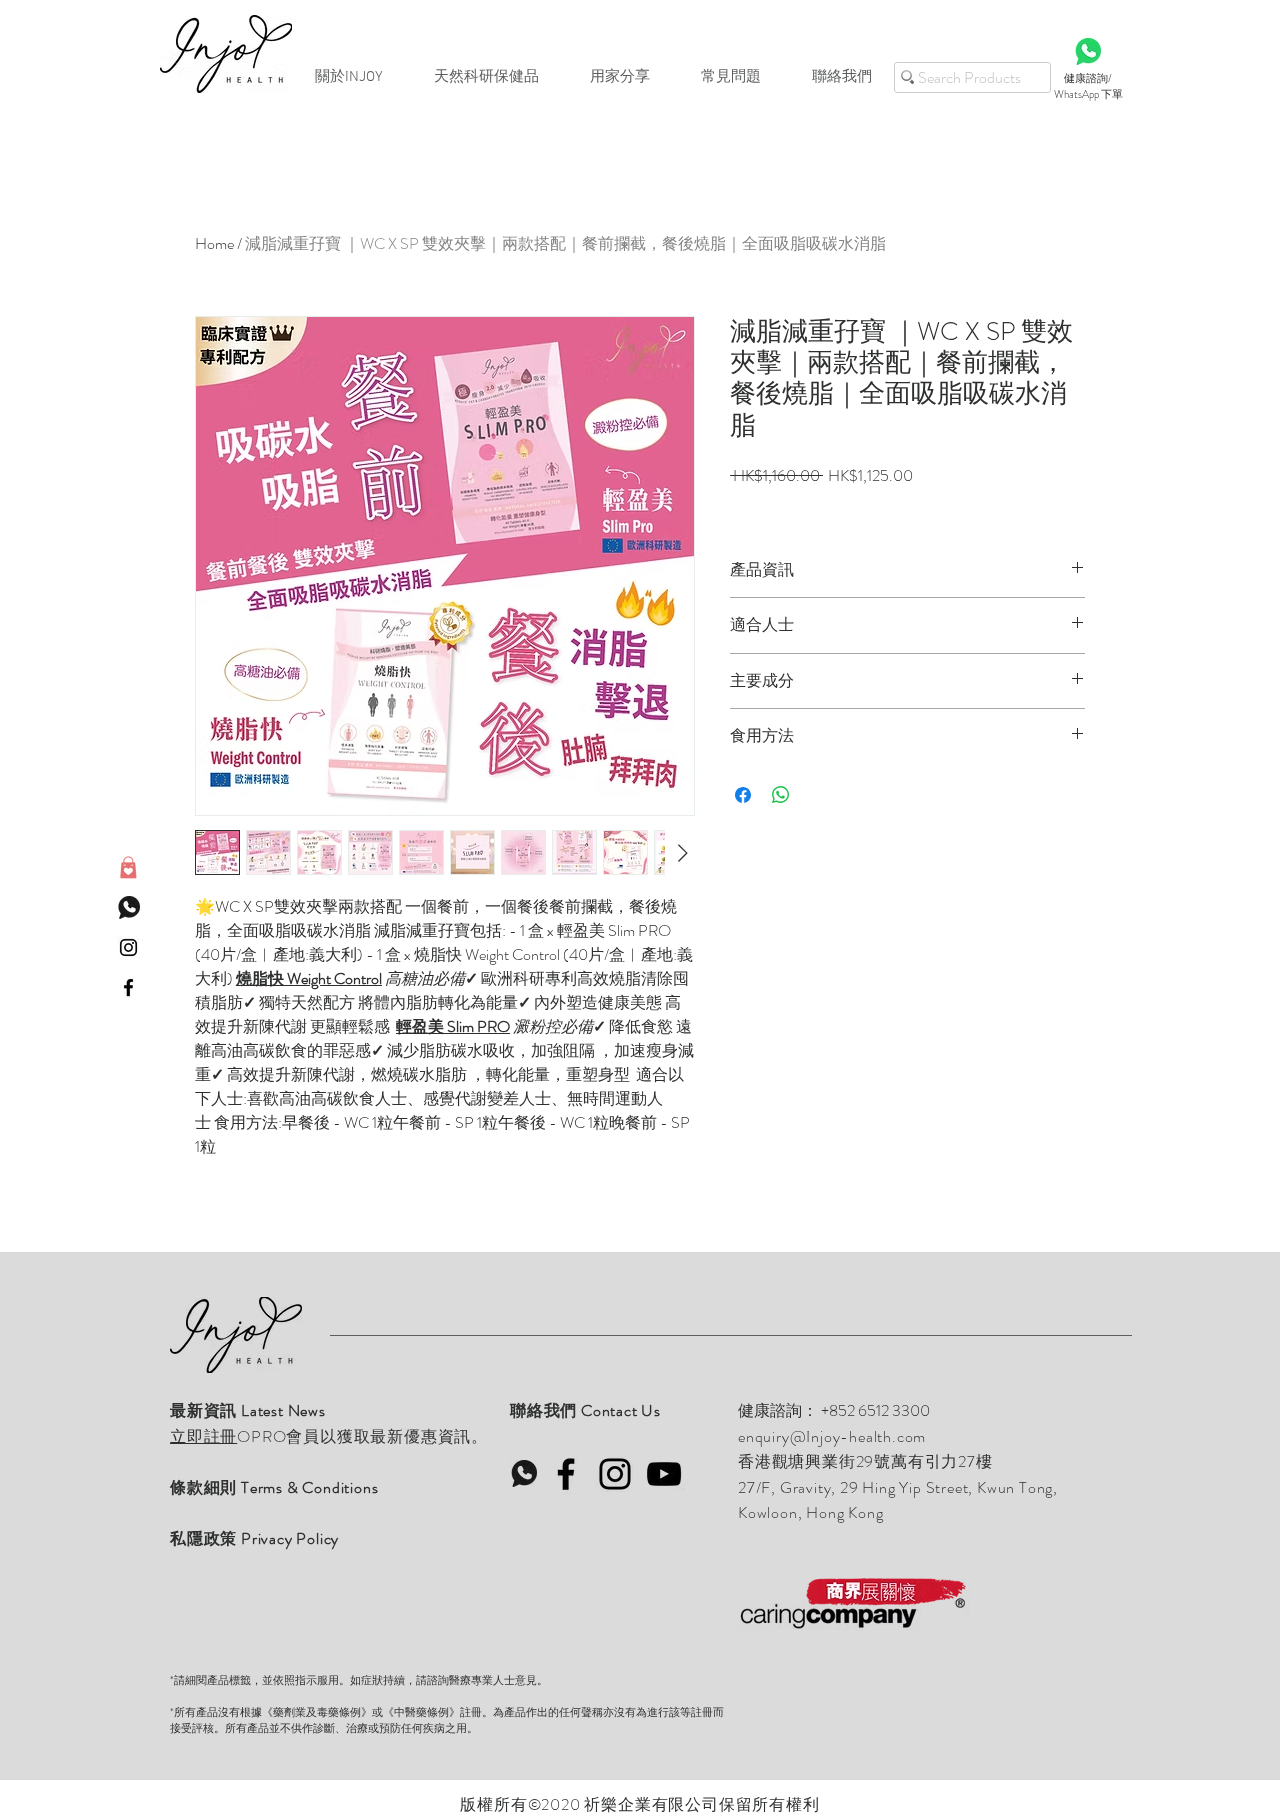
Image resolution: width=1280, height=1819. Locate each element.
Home (214, 243)
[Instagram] (615, 1474)
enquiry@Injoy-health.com (832, 1436)
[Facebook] (566, 1474)
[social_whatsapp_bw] (128, 907)
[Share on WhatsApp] (781, 795)
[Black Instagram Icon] (128, 947)
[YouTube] (664, 1474)
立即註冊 (203, 1436)
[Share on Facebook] (743, 795)
